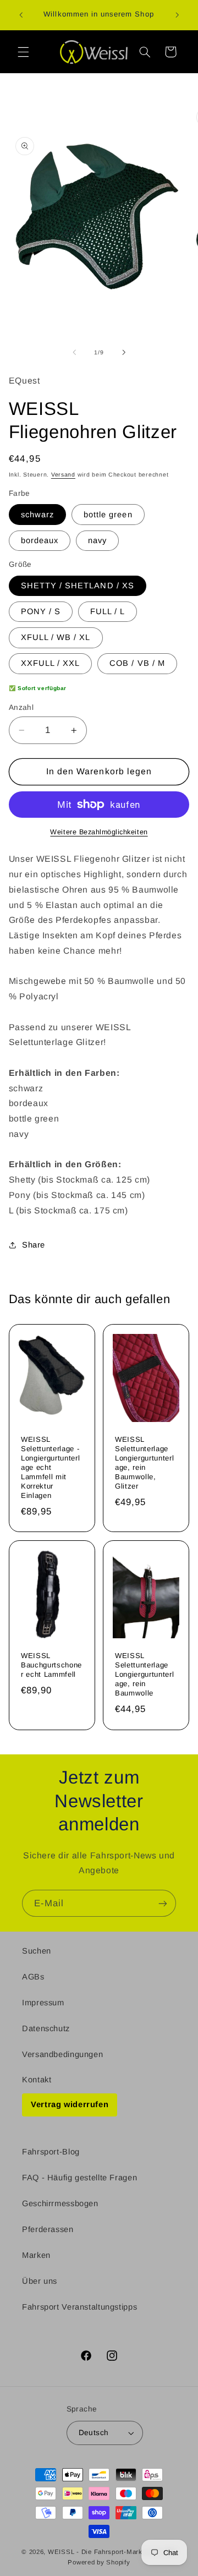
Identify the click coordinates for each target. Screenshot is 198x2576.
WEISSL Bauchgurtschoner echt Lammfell (51, 1665)
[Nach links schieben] (74, 353)
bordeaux (40, 540)
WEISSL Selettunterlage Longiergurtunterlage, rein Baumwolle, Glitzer (144, 1463)
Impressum (43, 2003)
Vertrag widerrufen (70, 2104)
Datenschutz (46, 2028)
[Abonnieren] (163, 1903)
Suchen (37, 1951)
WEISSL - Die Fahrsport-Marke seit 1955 (112, 2552)
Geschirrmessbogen (60, 2203)
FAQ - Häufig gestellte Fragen (79, 2178)
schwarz (37, 515)
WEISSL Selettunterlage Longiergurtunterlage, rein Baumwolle (144, 1674)
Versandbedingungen (62, 2054)
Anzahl (21, 707)
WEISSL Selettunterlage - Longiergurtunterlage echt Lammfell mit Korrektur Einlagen (50, 1468)
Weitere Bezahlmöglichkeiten (99, 832)
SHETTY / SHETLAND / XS (78, 586)
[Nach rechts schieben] (124, 353)
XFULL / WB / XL (56, 637)
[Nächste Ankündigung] (177, 15)
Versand (63, 474)
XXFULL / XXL (51, 663)
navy (97, 540)
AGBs (33, 1977)
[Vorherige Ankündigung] (21, 15)
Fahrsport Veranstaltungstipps (79, 2307)
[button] (23, 52)
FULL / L (108, 611)
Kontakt (37, 2080)
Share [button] (34, 1245)
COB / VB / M (137, 663)
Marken (36, 2255)
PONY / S (41, 611)
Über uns (40, 2281)
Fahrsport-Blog (51, 2152)
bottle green (108, 515)
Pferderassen (48, 2229)
